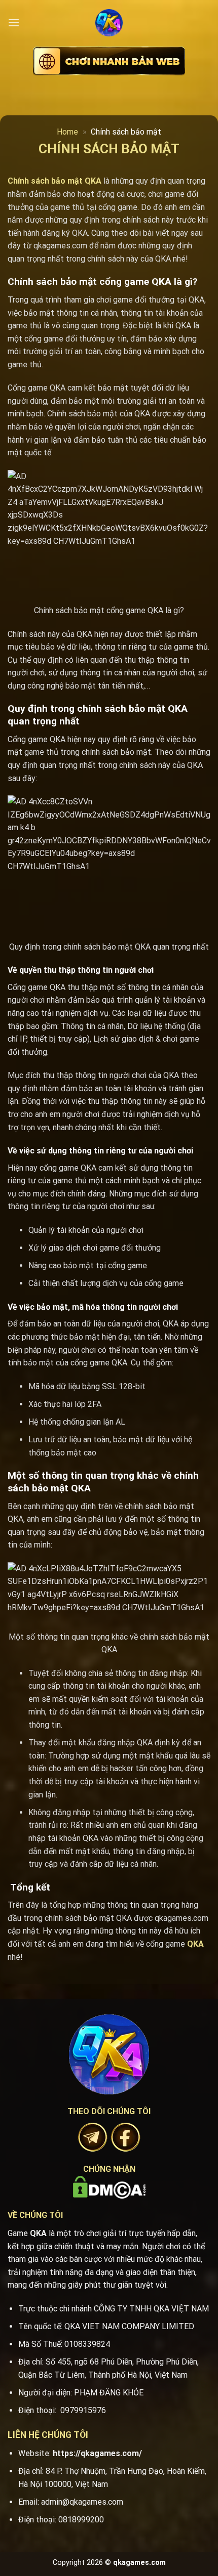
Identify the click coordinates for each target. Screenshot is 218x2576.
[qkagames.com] (109, 23)
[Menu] (14, 23)
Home (67, 132)
